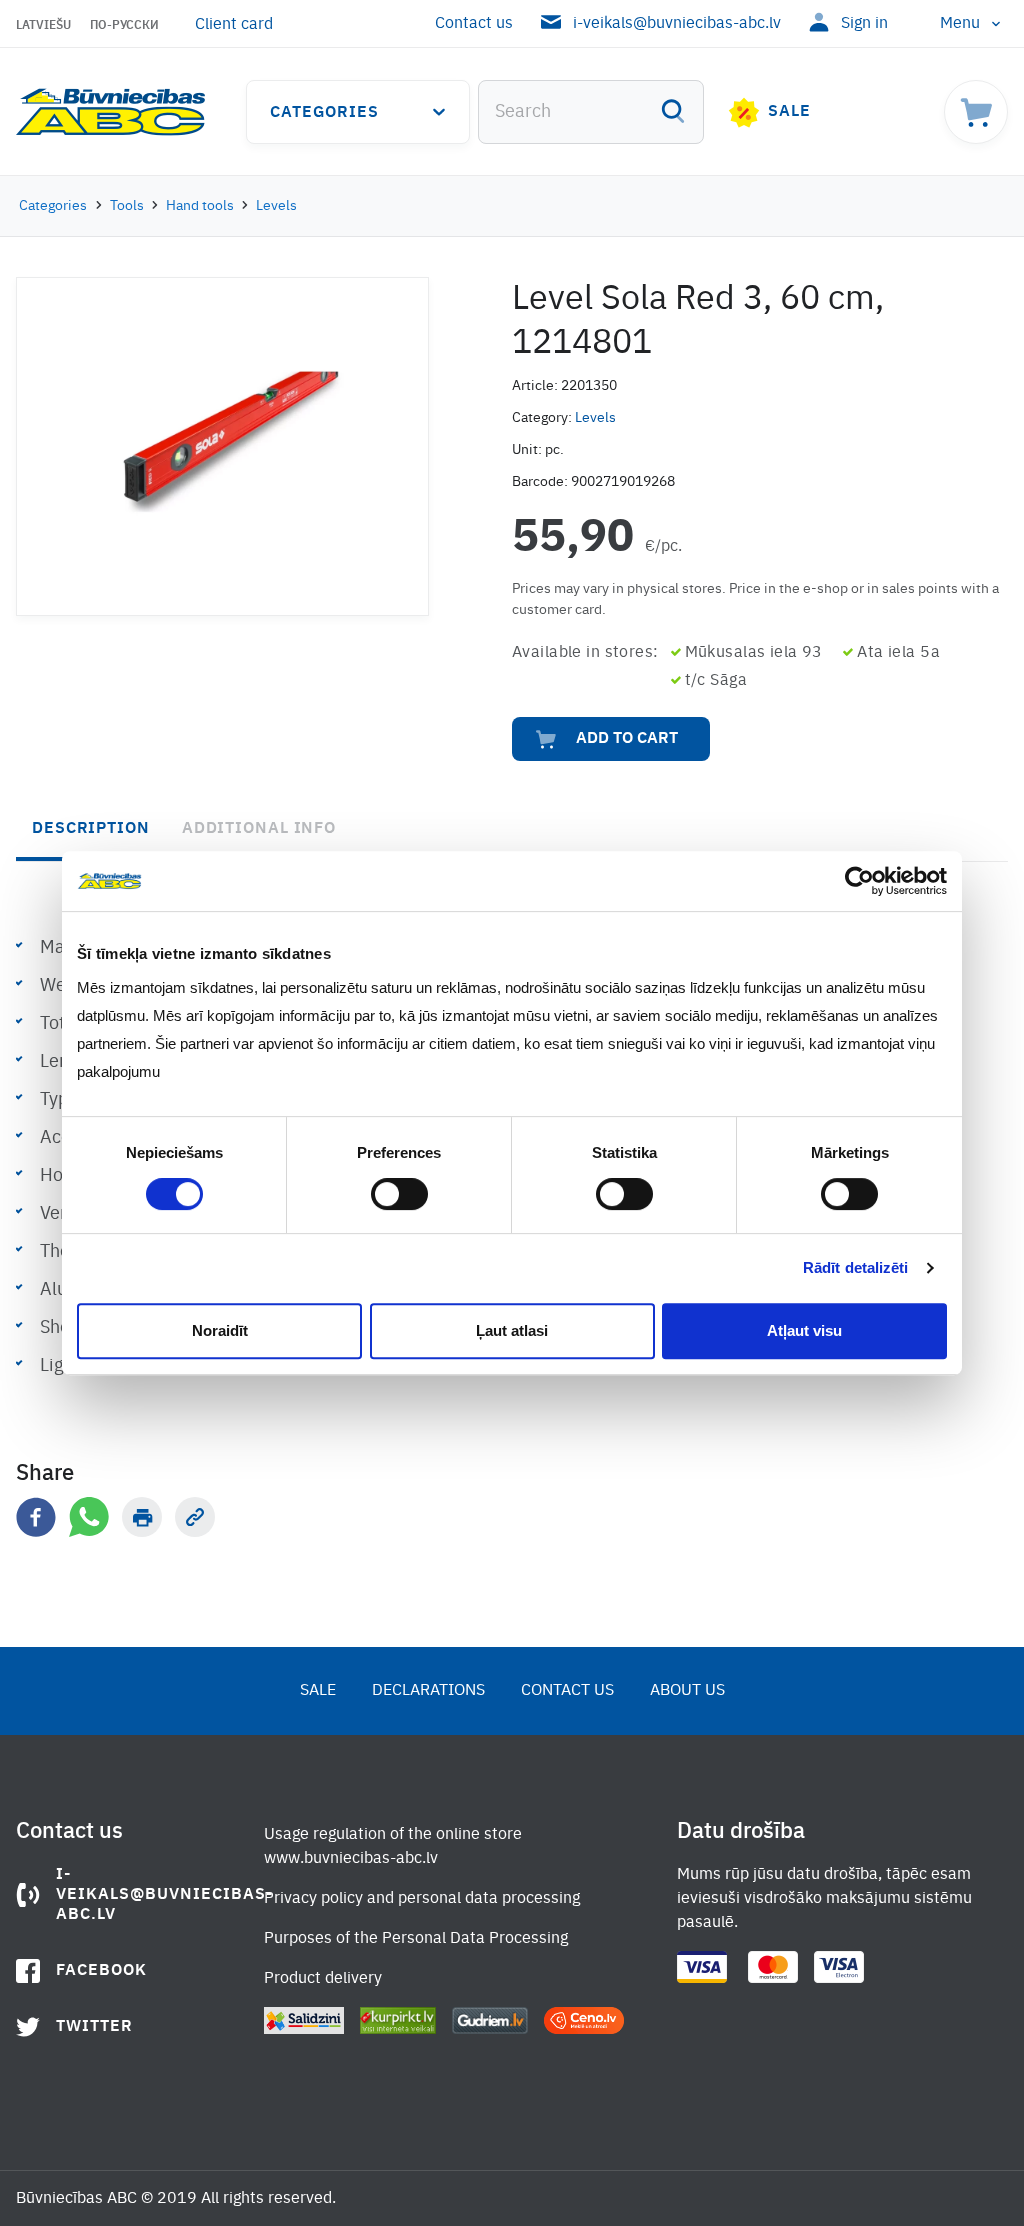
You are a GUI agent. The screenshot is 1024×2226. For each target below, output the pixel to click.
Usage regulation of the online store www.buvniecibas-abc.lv (393, 1847)
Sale (789, 112)
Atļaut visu (804, 1330)
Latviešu (43, 26)
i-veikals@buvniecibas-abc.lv (677, 24)
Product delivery (323, 1979)
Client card (234, 25)
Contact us (474, 24)
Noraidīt (220, 1330)
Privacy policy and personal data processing (422, 1899)
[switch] (399, 1194)
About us (687, 1691)
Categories (324, 113)
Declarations (428, 1691)
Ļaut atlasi (512, 1330)
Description (91, 829)
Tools (127, 206)
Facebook (101, 1971)
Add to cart (627, 739)
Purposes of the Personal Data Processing (416, 1939)
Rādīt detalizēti (856, 1267)
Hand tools (200, 206)
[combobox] (591, 112)
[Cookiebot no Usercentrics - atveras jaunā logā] (859, 881)
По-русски (124, 26)
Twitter (94, 2027)
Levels (276, 206)
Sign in (864, 24)
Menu (960, 24)
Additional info (259, 829)
